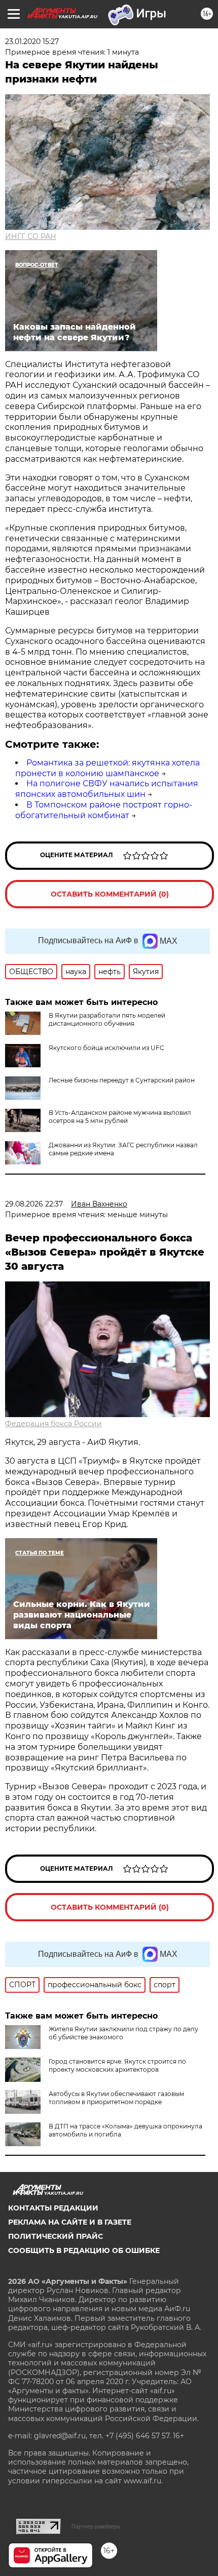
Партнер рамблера (96, 2526)
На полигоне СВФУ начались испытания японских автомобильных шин (107, 789)
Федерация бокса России (53, 1424)
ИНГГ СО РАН (31, 236)
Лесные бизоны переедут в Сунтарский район (122, 1080)
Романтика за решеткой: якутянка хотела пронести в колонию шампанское (107, 768)
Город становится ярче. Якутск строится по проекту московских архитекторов (117, 2065)
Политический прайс (56, 2236)
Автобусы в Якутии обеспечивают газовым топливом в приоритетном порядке (116, 2098)
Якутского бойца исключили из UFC (106, 1048)
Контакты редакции (53, 2208)
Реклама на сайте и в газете (70, 2222)
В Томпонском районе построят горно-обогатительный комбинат (104, 810)
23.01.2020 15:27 (32, 42)
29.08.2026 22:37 (34, 1204)
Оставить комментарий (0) (110, 894)
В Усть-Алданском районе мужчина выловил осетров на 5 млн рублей (120, 1117)
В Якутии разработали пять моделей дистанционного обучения (107, 1019)
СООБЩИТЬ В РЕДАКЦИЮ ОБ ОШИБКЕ (84, 2250)
